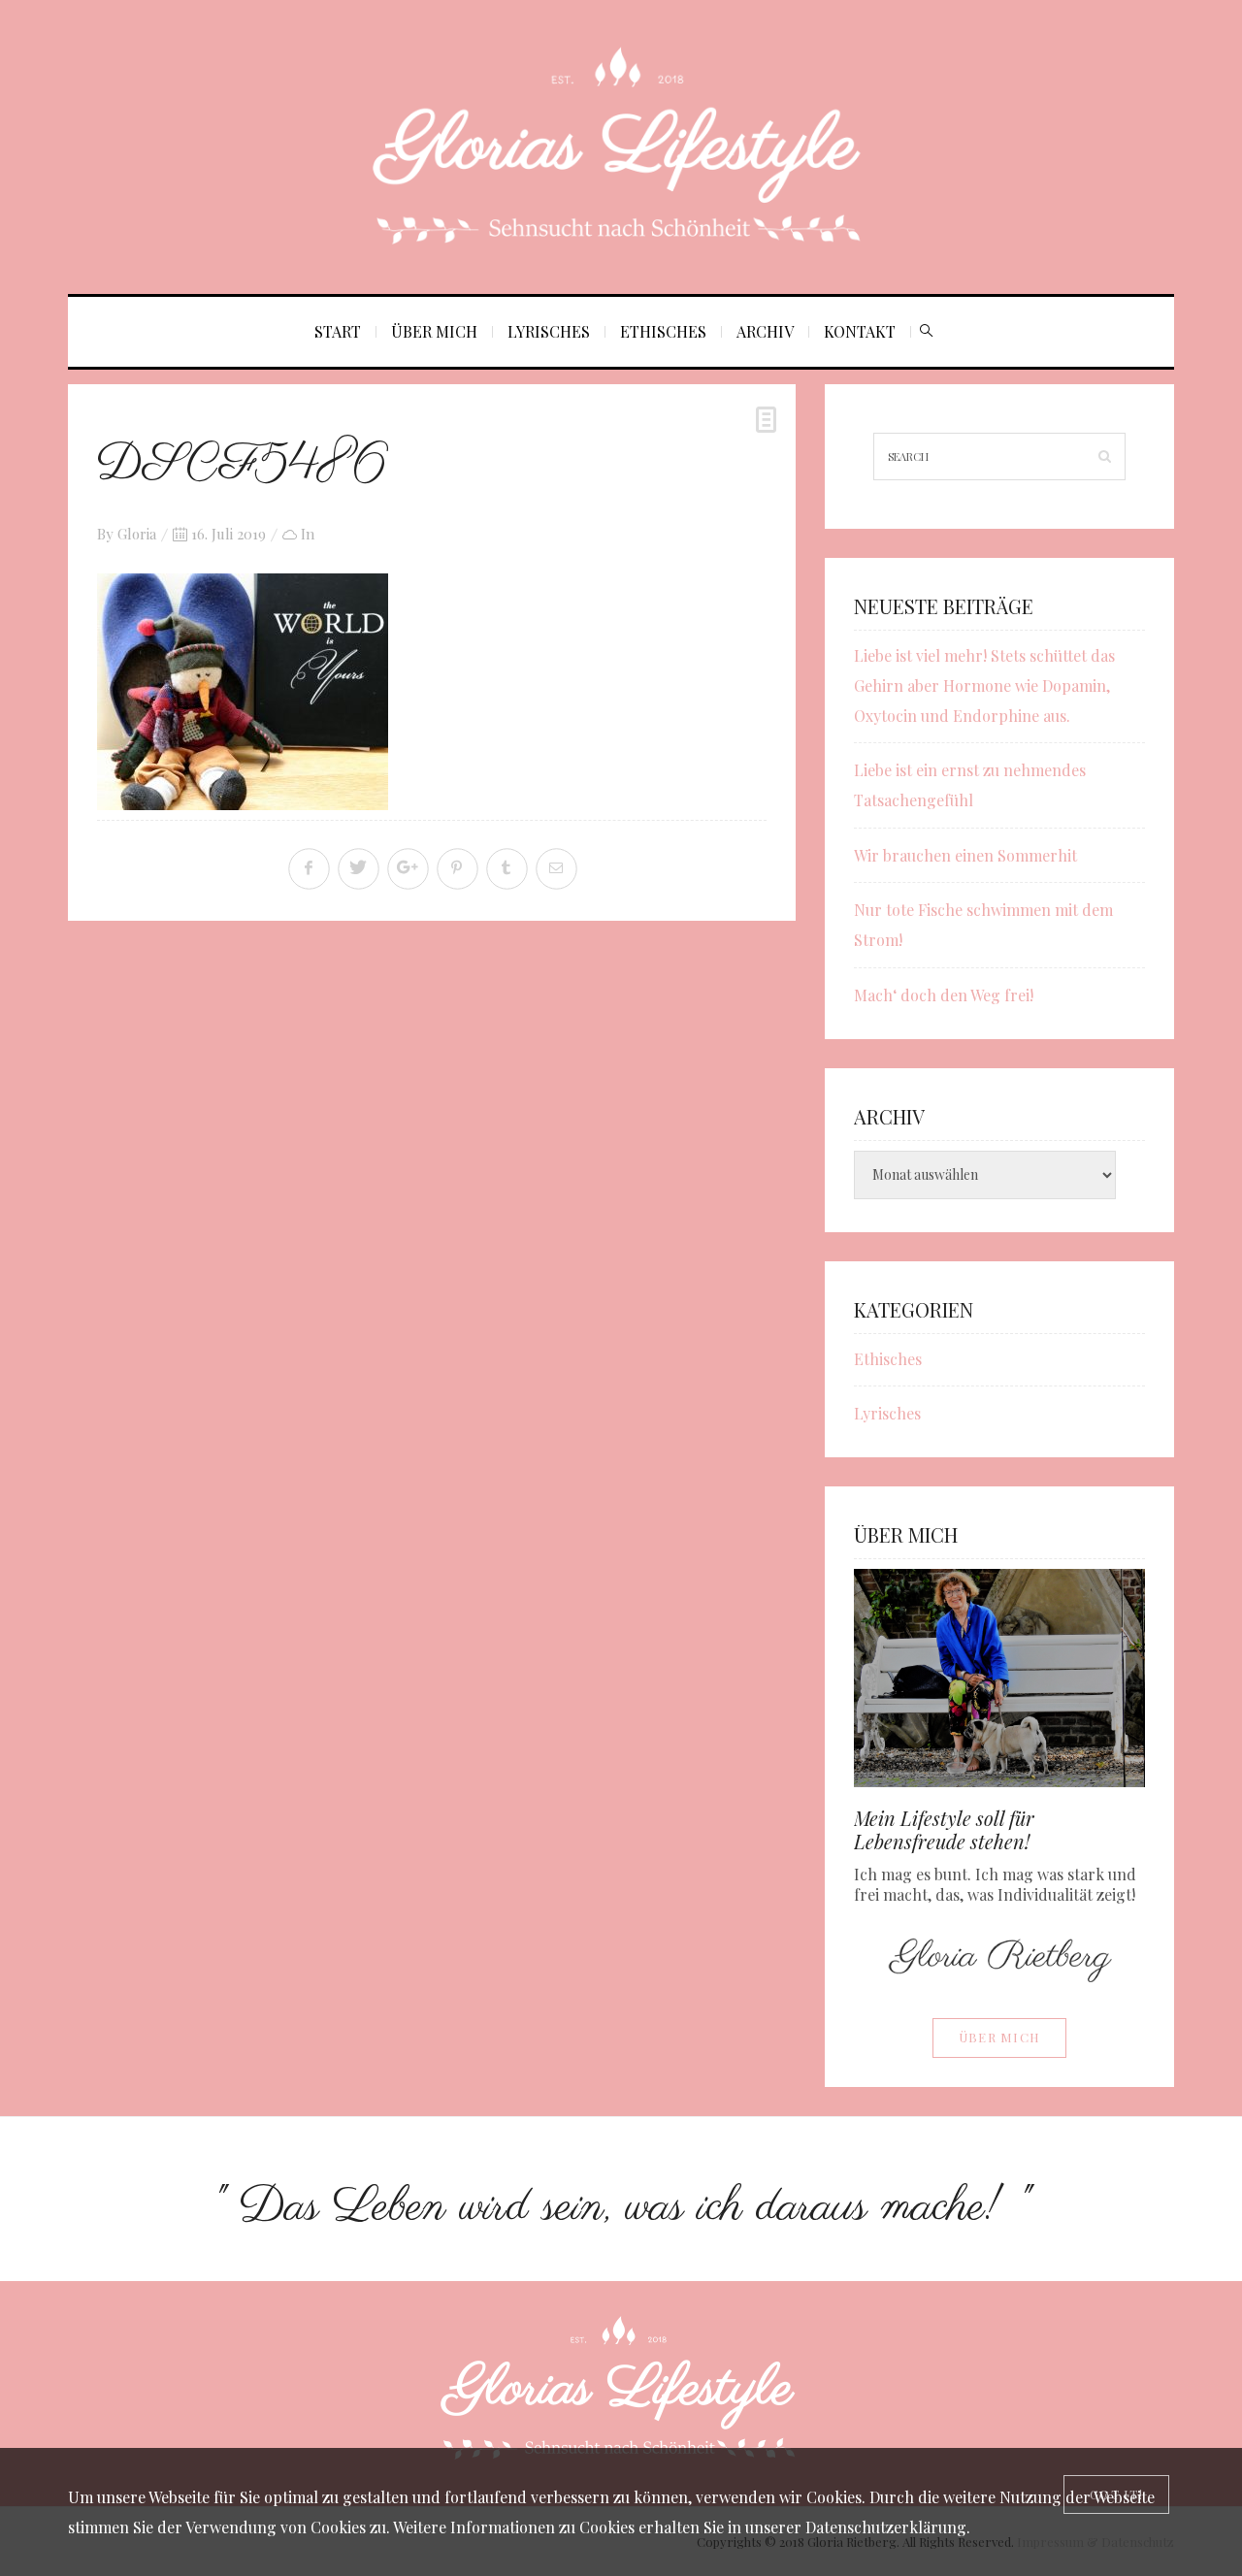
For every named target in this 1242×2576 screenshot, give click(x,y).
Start (338, 331)
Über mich (434, 331)
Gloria (137, 534)
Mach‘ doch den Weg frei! (944, 995)
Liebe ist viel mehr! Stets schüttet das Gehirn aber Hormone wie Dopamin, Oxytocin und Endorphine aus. (984, 685)
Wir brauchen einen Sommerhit (965, 855)
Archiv (765, 331)
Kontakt (860, 331)
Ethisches (663, 331)
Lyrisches (549, 331)
